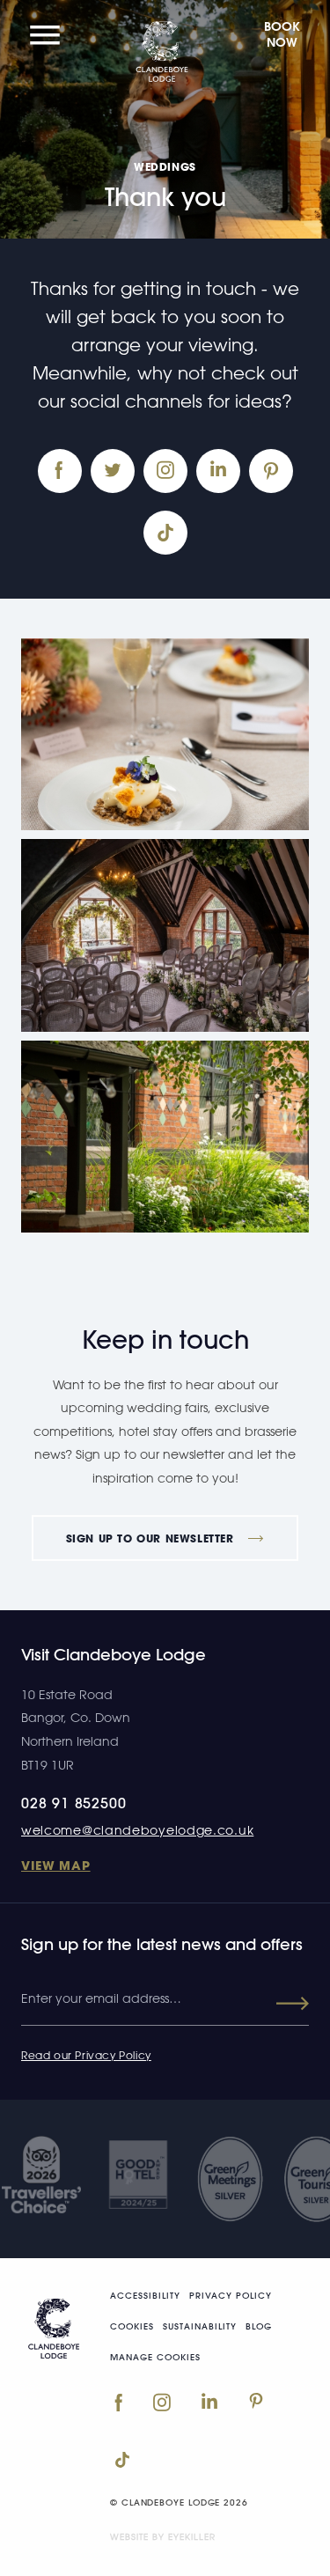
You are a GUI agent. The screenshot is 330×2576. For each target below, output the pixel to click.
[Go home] (53, 2325)
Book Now (282, 34)
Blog (259, 2327)
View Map (56, 1865)
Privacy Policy (231, 2296)
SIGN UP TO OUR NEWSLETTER (152, 1538)
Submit (277, 2004)
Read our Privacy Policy (86, 2055)
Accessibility (145, 2296)
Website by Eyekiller (163, 2536)
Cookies (132, 2327)
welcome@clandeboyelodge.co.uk (137, 1830)
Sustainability (200, 2327)
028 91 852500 (73, 1803)
